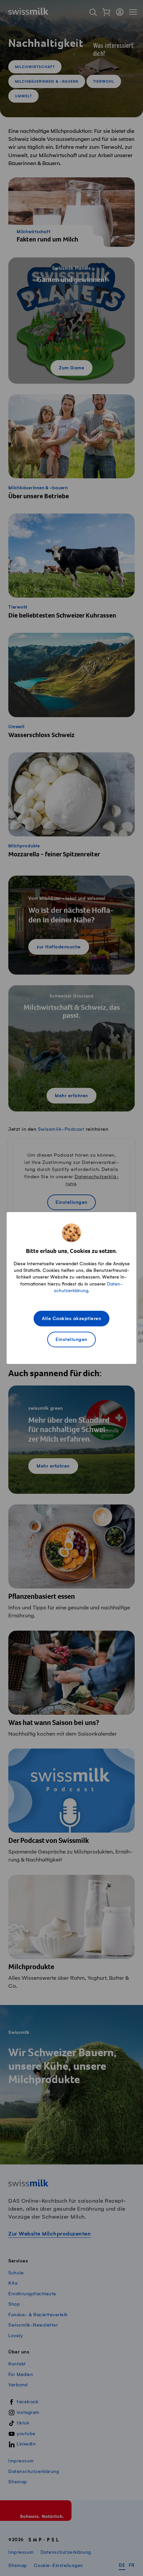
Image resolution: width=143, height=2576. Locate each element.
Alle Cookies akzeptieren (71, 1319)
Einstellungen (71, 1340)
